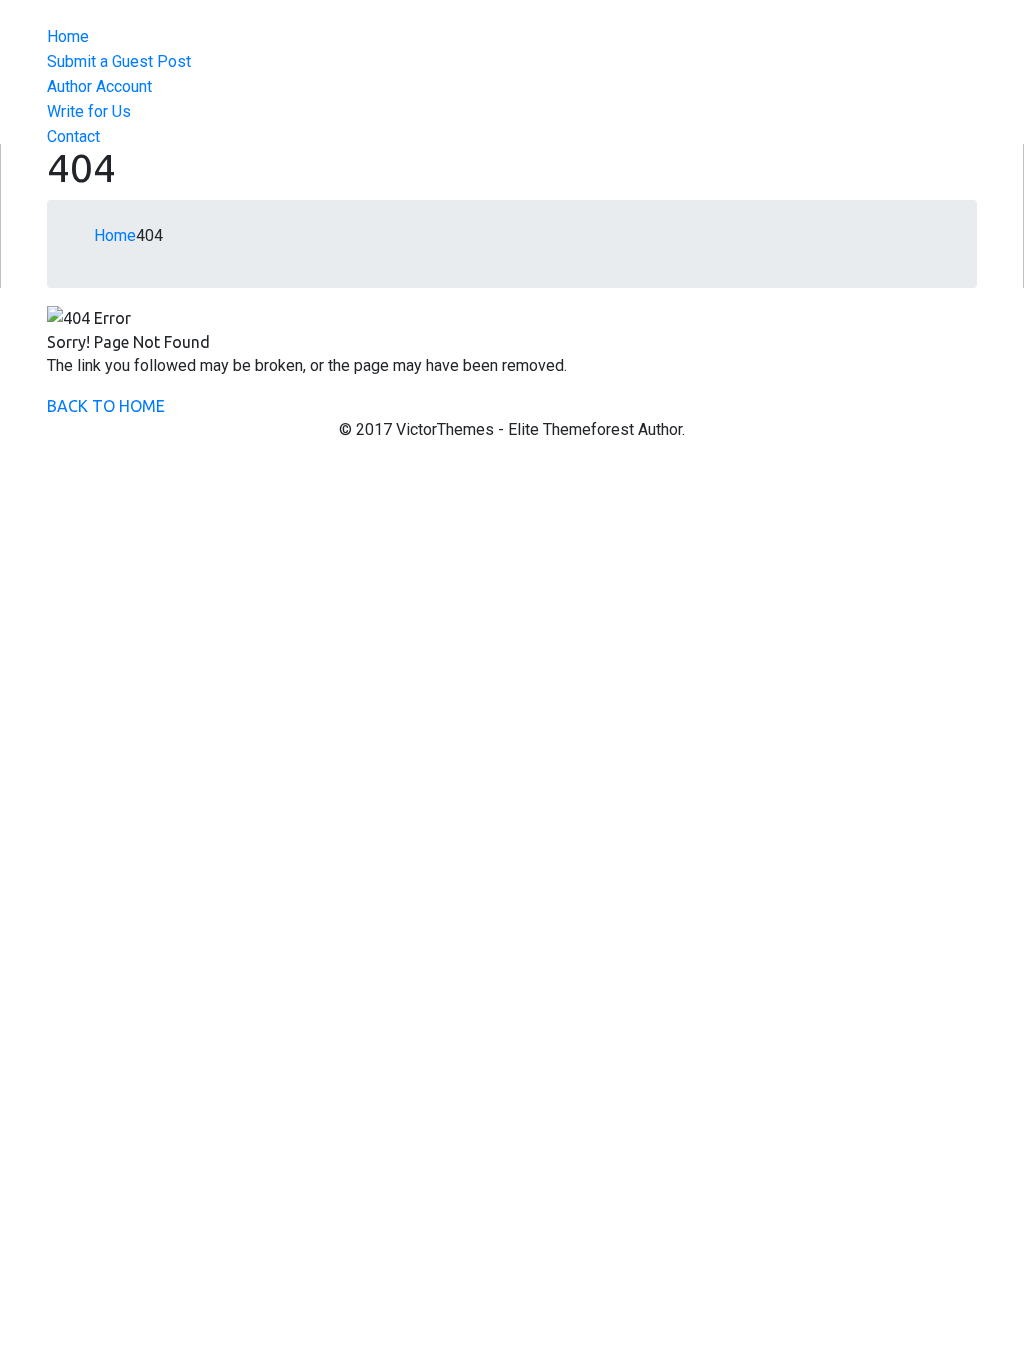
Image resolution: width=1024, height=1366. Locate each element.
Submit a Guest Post (119, 61)
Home (68, 36)
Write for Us (89, 111)
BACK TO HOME (106, 406)
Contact (73, 136)
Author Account (99, 86)
